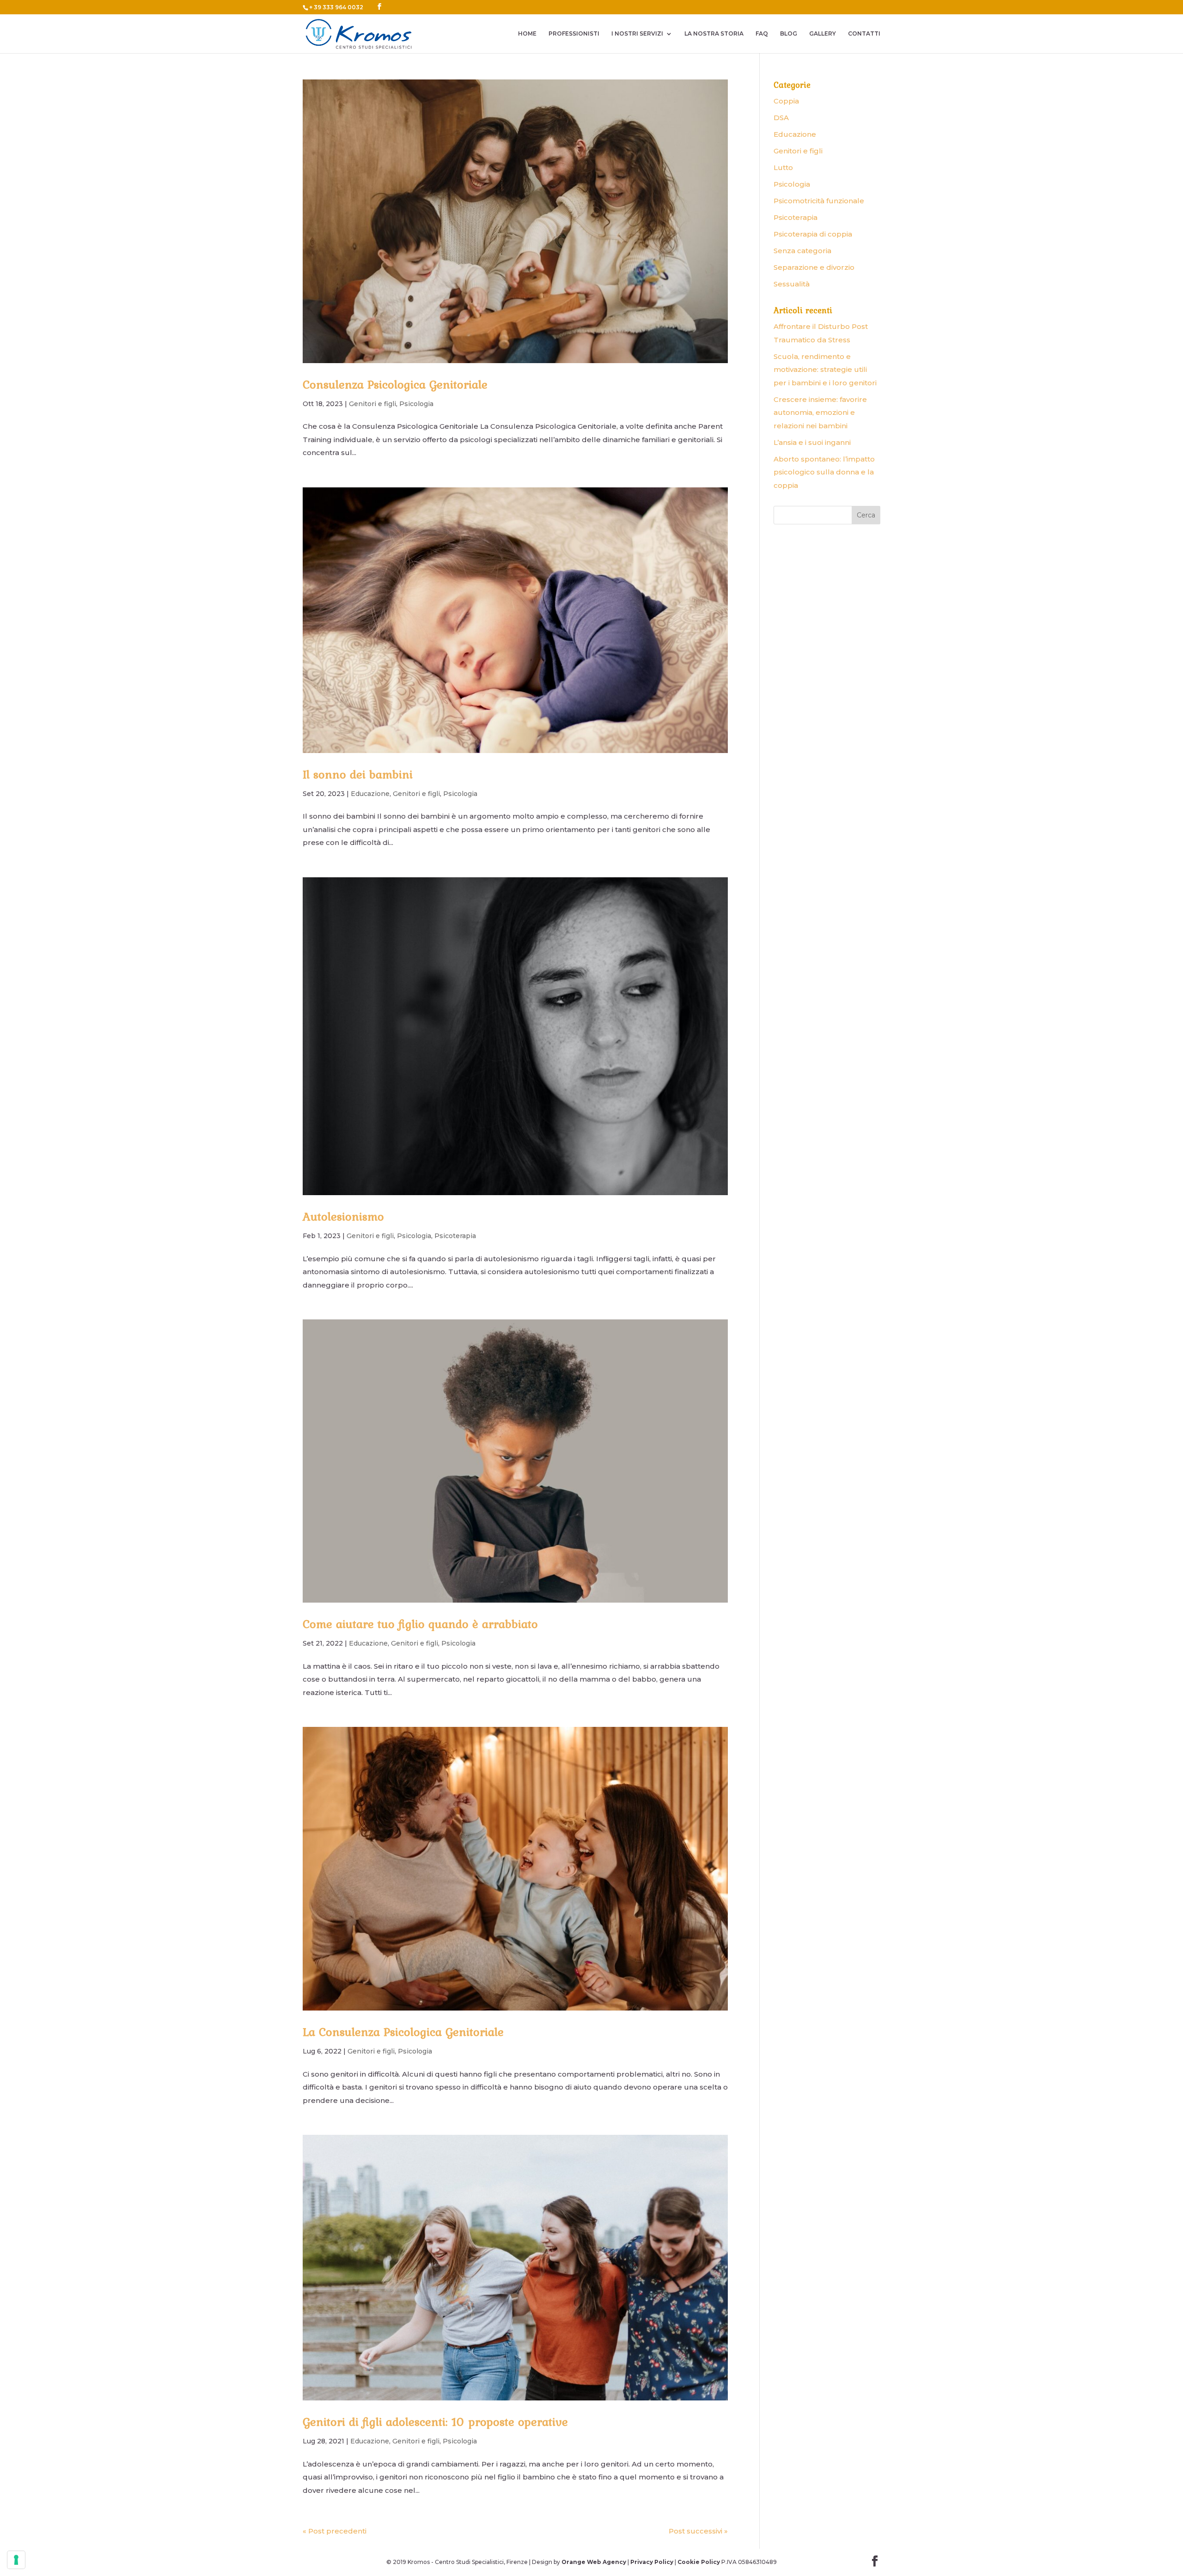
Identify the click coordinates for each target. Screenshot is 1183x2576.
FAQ (762, 34)
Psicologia (416, 404)
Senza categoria (802, 251)
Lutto (783, 167)
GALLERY (823, 34)
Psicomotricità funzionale (819, 201)
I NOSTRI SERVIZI (637, 34)
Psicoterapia (455, 1236)
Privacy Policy (652, 2562)
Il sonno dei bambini (358, 774)
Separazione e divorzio (814, 267)
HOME (527, 34)
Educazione (370, 794)
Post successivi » (698, 2531)
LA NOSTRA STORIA (714, 34)
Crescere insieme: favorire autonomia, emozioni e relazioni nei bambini (820, 413)
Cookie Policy (699, 2562)
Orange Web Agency (594, 2562)
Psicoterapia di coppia (813, 234)
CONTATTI (864, 34)
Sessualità (792, 284)
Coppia (786, 101)
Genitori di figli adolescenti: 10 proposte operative (435, 2422)
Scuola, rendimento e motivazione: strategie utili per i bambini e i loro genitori (825, 370)
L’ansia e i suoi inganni (812, 442)
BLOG (789, 34)
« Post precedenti (335, 2531)
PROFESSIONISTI (574, 34)
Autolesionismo (343, 1216)
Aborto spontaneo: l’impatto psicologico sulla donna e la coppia (824, 472)
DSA (781, 118)
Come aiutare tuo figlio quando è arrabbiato (420, 1624)
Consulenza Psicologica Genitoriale (395, 384)
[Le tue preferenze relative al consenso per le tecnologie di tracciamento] (16, 2560)
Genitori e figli (372, 404)
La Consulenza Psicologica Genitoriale (403, 2032)
